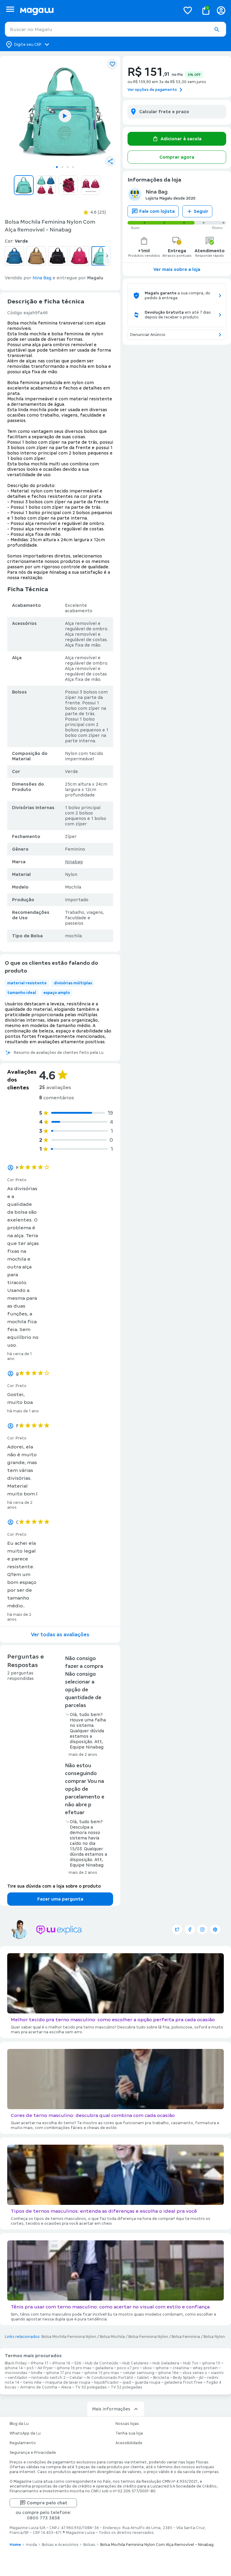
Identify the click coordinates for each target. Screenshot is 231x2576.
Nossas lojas (127, 2424)
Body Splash (184, 2378)
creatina (181, 2368)
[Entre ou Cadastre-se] (221, 10)
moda (31, 2545)
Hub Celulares (136, 2363)
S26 (78, 2363)
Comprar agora (177, 157)
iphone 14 (14, 2368)
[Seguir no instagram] (202, 1929)
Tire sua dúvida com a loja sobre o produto (54, 1886)
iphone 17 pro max (63, 2373)
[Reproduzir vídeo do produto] (65, 116)
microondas (16, 2373)
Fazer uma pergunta (60, 1899)
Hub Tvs (191, 2363)
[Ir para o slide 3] (68, 167)
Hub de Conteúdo (102, 2363)
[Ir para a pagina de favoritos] (188, 10)
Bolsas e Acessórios (60, 2545)
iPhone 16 (61, 2363)
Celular (76, 2378)
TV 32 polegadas (126, 2387)
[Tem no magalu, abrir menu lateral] (10, 9)
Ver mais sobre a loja (177, 269)
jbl (201, 2378)
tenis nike (32, 2382)
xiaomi (217, 2373)
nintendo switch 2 (48, 2378)
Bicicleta (161, 2378)
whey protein (205, 2368)
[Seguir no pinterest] (215, 1929)
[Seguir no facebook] (190, 1929)
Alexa (66, 2387)
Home (15, 2545)
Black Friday (16, 2363)
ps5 (30, 2368)
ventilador (18, 2378)
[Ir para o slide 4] (73, 167)
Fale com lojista (157, 211)
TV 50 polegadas (91, 2387)
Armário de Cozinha (39, 2387)
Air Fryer (45, 2368)
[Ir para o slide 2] (62, 167)
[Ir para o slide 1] (57, 167)
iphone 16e (168, 2373)
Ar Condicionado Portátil (110, 2378)
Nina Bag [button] (42, 278)
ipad (127, 2382)
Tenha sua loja (129, 2433)
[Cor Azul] (14, 256)
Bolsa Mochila (112, 2337)
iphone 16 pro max (74, 2368)
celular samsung (139, 2373)
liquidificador (106, 2382)
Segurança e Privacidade (33, 2453)
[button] (217, 29)
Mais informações (111, 2409)
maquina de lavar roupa (68, 2382)
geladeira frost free (183, 2382)
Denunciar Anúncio (148, 335)
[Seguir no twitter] (177, 1929)
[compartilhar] (110, 161)
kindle (37, 2373)
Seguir (201, 211)
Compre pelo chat (47, 2503)
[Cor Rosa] (79, 256)
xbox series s (195, 2373)
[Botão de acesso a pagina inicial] (98, 10)
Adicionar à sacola (181, 139)
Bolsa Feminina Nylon (148, 2337)
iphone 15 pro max (102, 2373)
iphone (162, 2368)
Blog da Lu (19, 2424)
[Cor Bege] (36, 256)
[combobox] (115, 29)
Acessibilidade (129, 2443)
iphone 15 (211, 2363)
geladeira (104, 2368)
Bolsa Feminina (186, 2337)
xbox (147, 2368)
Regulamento (23, 2443)
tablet (143, 2378)
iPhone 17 (40, 2363)
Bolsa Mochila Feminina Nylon (69, 2337)
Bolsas (89, 2545)
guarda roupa (148, 2382)
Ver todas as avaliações (60, 1635)
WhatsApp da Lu (25, 2433)
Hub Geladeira (166, 2363)
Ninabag (74, 862)
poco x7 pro (128, 2368)
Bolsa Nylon (214, 2337)
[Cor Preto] (58, 256)
